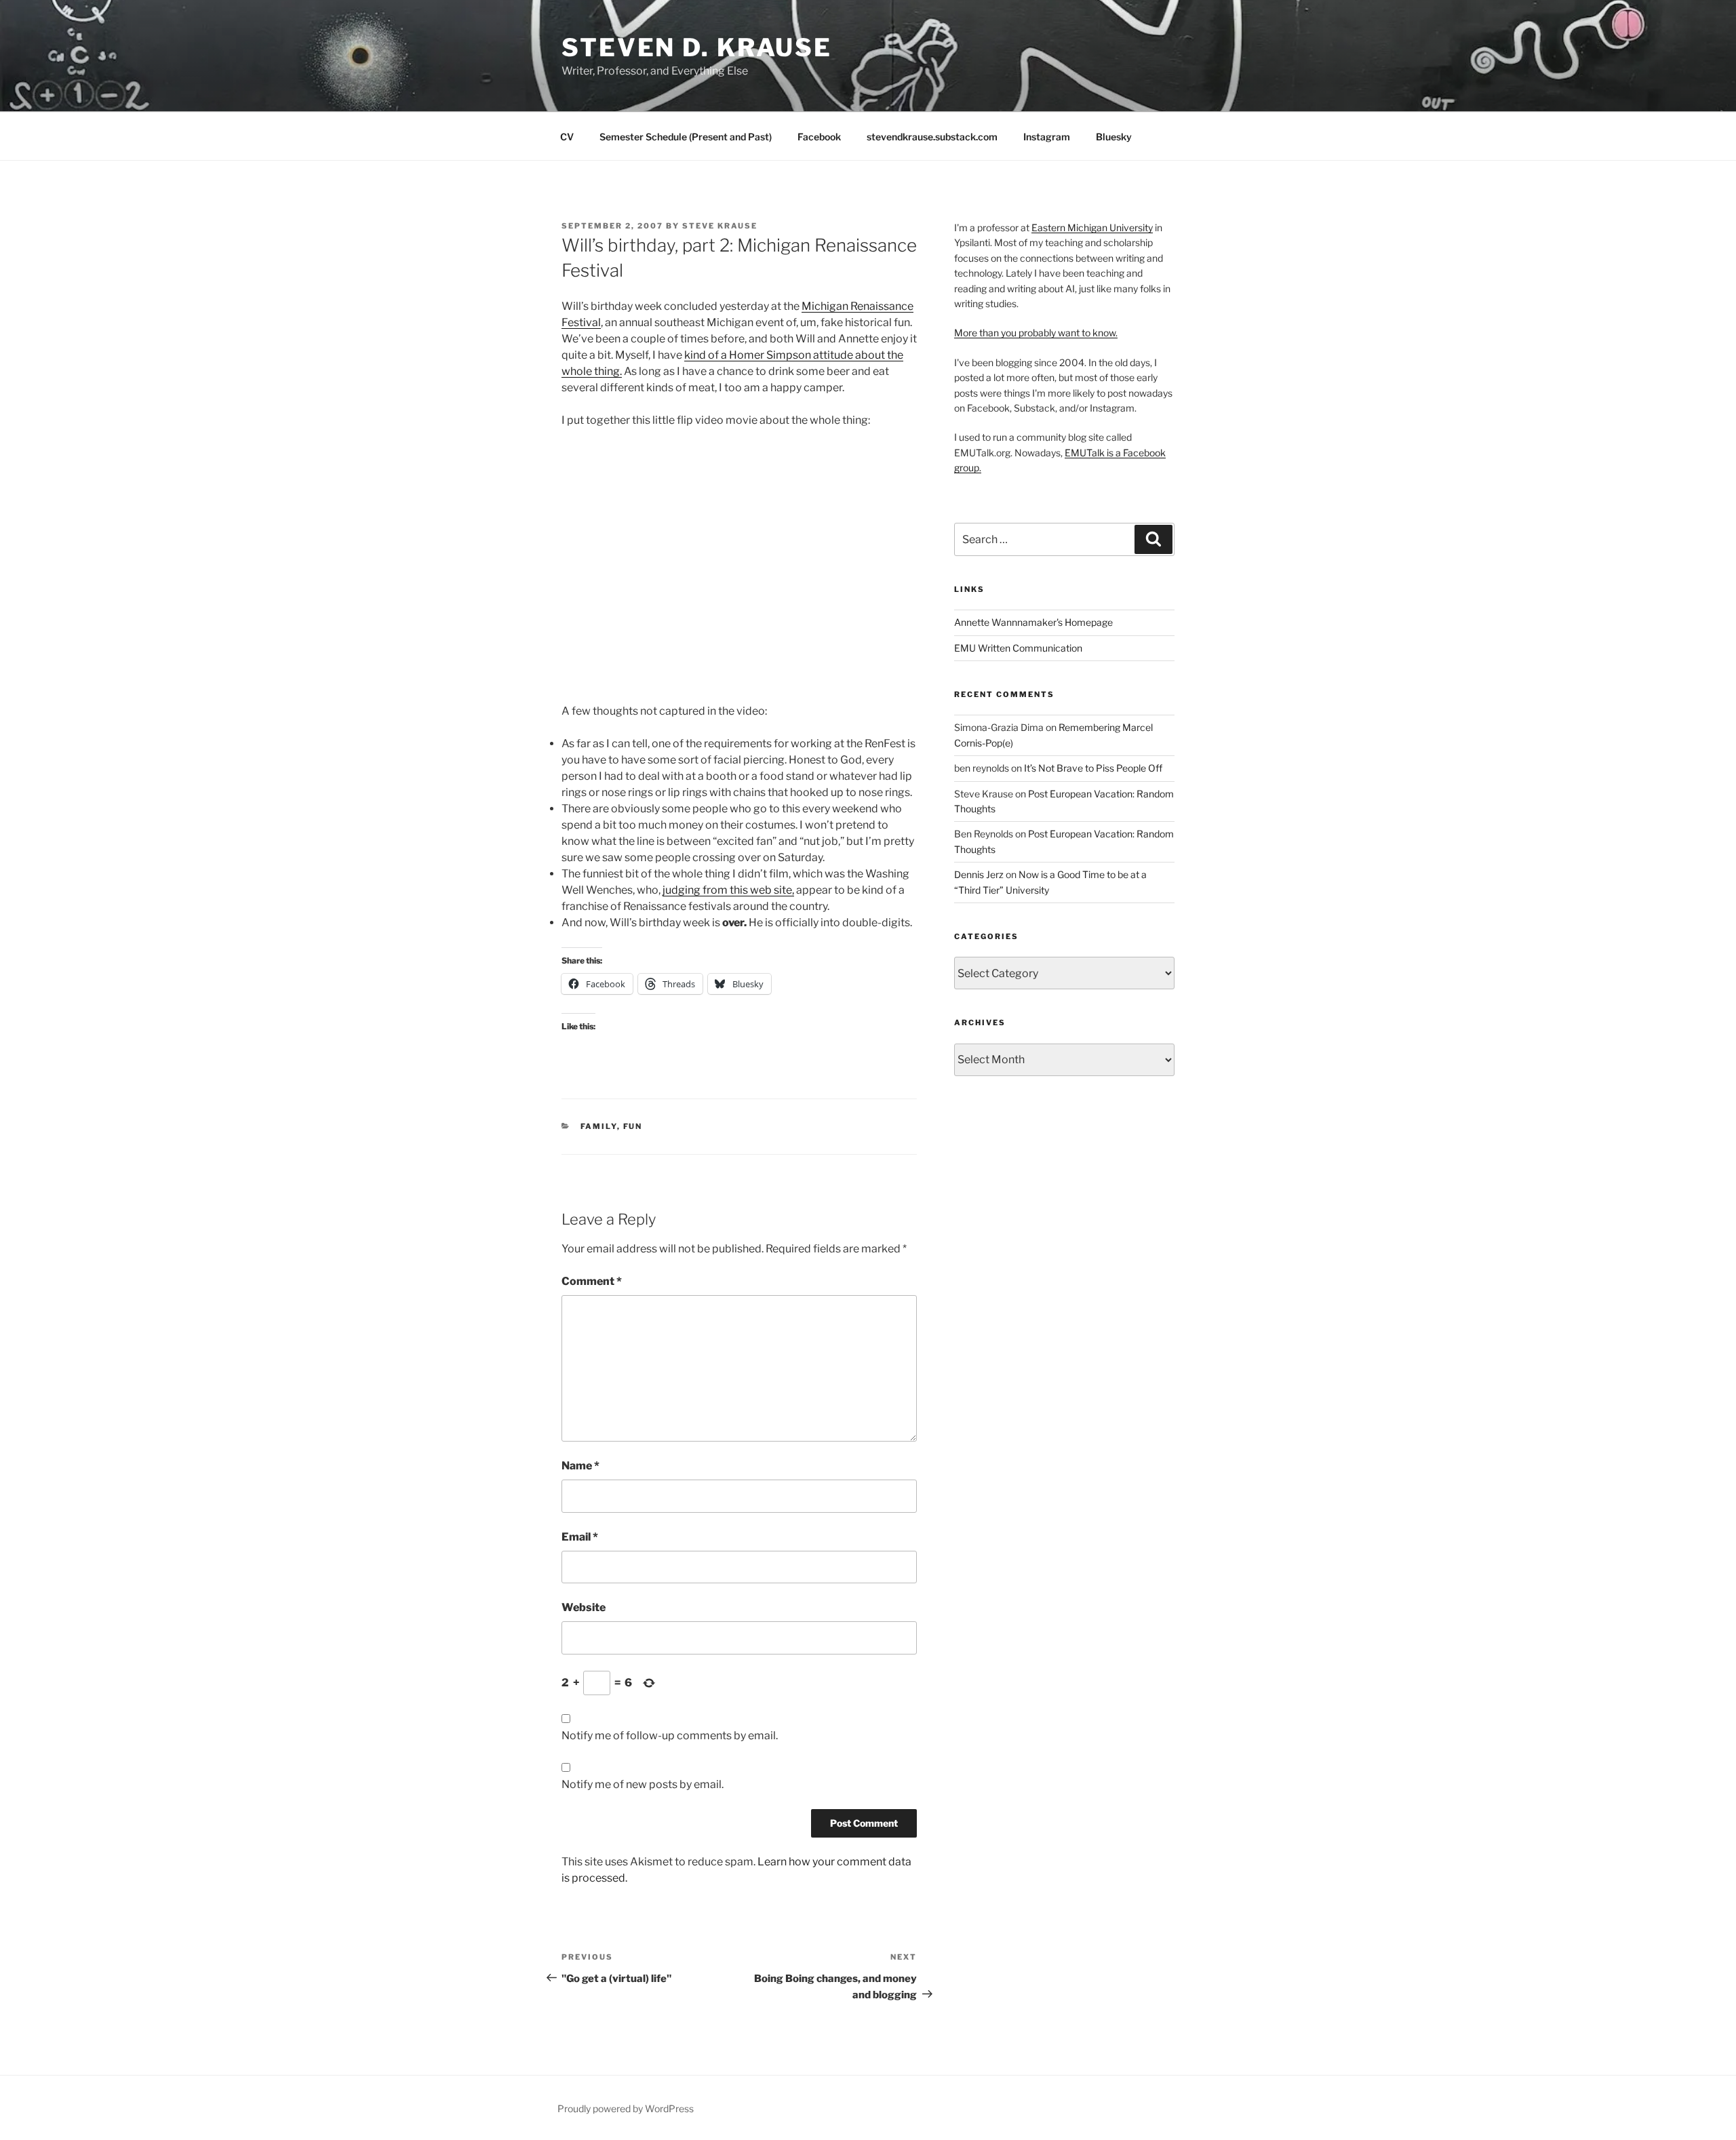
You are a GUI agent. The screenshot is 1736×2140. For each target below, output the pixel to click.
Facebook (819, 137)
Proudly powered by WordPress (626, 2108)
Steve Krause (720, 226)
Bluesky (1114, 137)
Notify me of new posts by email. (643, 1784)
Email (580, 1537)
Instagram (1047, 137)
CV (567, 137)
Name (580, 1466)
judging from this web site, (728, 890)
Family (599, 1126)
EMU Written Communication (1018, 648)
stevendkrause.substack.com (932, 137)
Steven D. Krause (697, 47)
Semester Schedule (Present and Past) (686, 137)
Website (584, 1607)
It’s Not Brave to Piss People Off (1093, 768)
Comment (592, 1281)
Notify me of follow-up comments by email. (670, 1736)
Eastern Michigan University (1092, 227)
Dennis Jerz (979, 874)
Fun (633, 1126)
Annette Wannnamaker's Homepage (1033, 622)
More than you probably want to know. (1036, 333)
